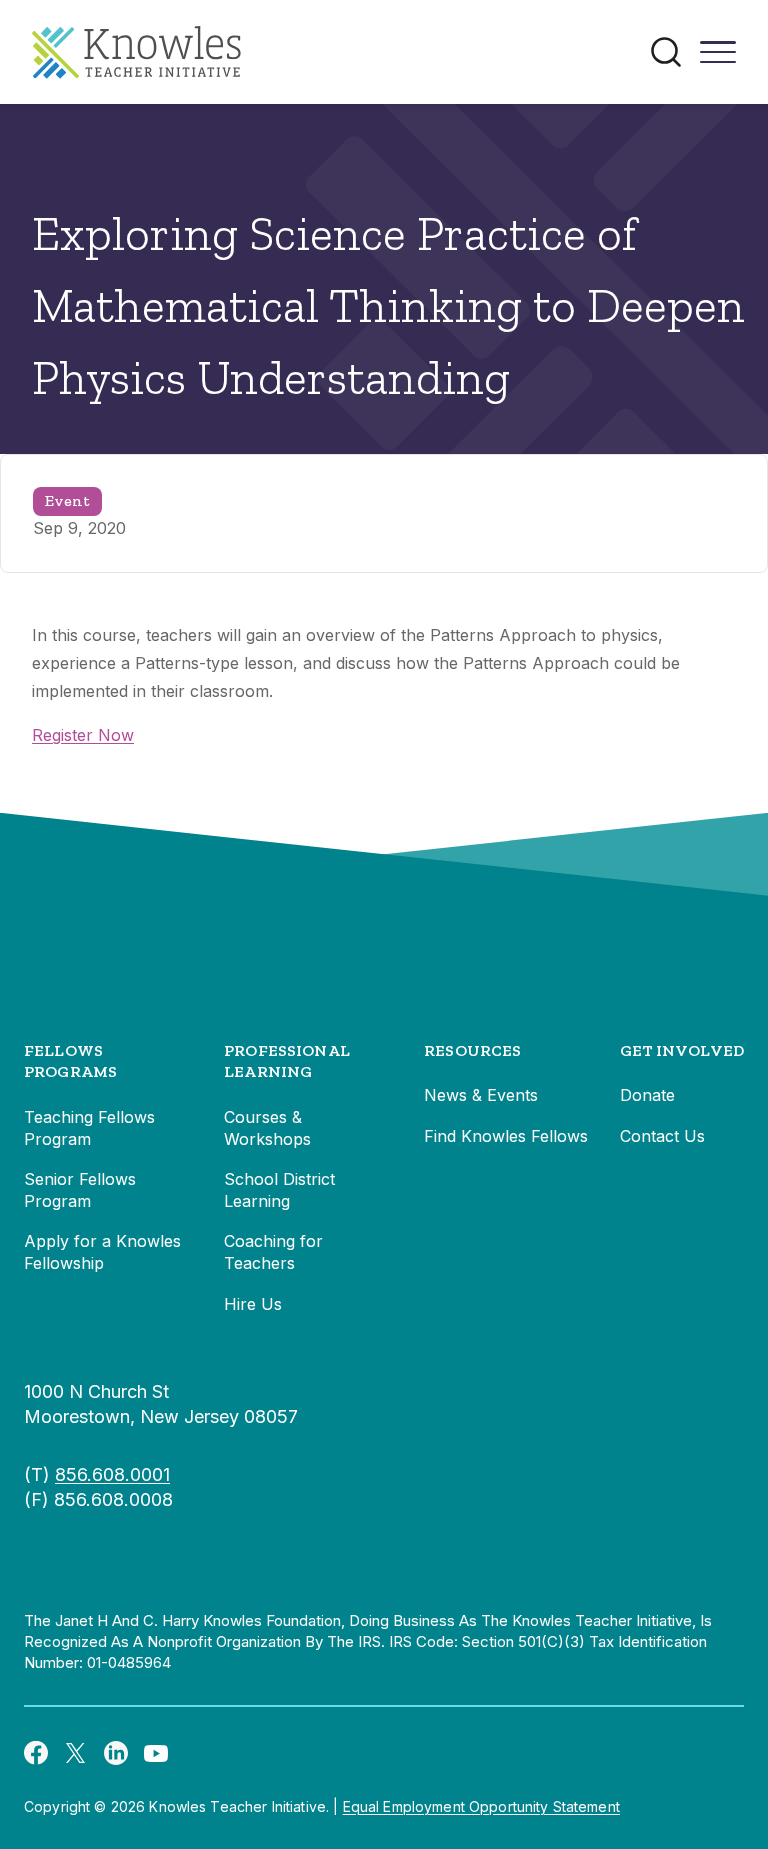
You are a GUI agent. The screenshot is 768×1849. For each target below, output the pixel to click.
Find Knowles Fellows (506, 1136)
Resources (472, 1050)
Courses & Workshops (267, 1128)
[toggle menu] (718, 59)
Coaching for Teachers (273, 1252)
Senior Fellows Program (80, 1190)
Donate (647, 1095)
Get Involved (682, 1050)
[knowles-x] (76, 1752)
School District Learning (279, 1190)
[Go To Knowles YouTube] (156, 1752)
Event (67, 500)
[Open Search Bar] (666, 52)
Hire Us (253, 1304)
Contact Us (662, 1136)
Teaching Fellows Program (89, 1128)
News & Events (481, 1095)
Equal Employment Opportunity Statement (481, 1806)
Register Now (83, 735)
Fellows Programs (70, 1061)
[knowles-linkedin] (116, 1752)
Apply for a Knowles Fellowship (102, 1252)
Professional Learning (287, 1061)
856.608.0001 (112, 1474)
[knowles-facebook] (36, 1752)
